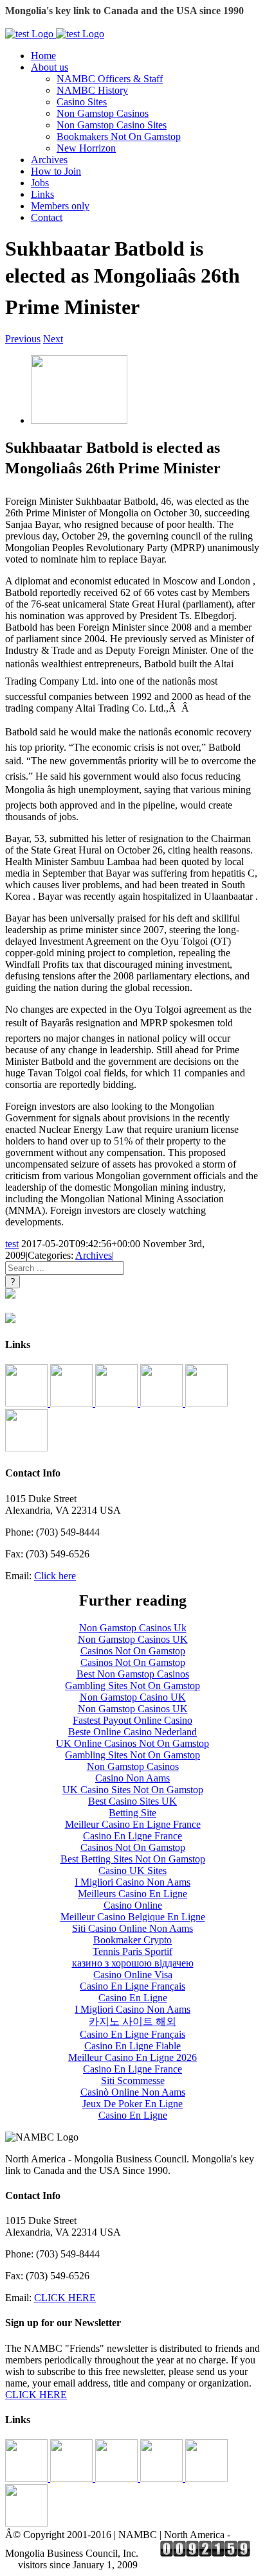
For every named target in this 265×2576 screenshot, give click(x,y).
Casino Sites (82, 102)
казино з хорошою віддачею (133, 1963)
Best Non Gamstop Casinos (133, 1674)
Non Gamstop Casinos (103, 113)
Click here (55, 1576)
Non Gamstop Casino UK (133, 1697)
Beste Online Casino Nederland (132, 1732)
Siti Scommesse (133, 2081)
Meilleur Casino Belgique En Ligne (133, 1917)
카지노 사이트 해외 (132, 2021)
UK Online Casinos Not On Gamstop (132, 1743)
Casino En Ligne (133, 1998)
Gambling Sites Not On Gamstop (132, 1686)
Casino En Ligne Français (132, 1986)
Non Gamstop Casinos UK (133, 1639)
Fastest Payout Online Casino (132, 1720)
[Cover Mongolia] (206, 1403)
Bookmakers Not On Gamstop (119, 136)
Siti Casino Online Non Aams (132, 1928)
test (12, 1244)
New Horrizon (86, 148)
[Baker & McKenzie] (73, 1403)
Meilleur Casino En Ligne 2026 (132, 2057)
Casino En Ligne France (132, 1836)
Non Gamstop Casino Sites (112, 125)
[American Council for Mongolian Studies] (28, 1403)
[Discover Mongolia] (26, 1448)
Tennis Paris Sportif (132, 1951)
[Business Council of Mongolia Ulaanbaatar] (163, 1403)
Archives (94, 1255)
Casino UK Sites (132, 1871)
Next (53, 339)
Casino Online (133, 1905)
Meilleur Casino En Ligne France (133, 1824)
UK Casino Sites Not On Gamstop (133, 1790)
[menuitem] (145, 56)
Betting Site (132, 1813)
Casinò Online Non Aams (133, 2092)
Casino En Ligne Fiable (132, 2046)
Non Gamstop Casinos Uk (133, 1628)
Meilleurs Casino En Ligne (132, 1894)
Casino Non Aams (132, 1778)
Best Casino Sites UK (132, 1801)
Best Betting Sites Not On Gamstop (133, 1859)
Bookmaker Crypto (132, 1940)
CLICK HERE (65, 2298)
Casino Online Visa (133, 1975)
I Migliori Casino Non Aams (132, 1882)
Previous (23, 339)
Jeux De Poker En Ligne (132, 2104)
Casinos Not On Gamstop (133, 1651)
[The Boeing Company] (118, 1403)
